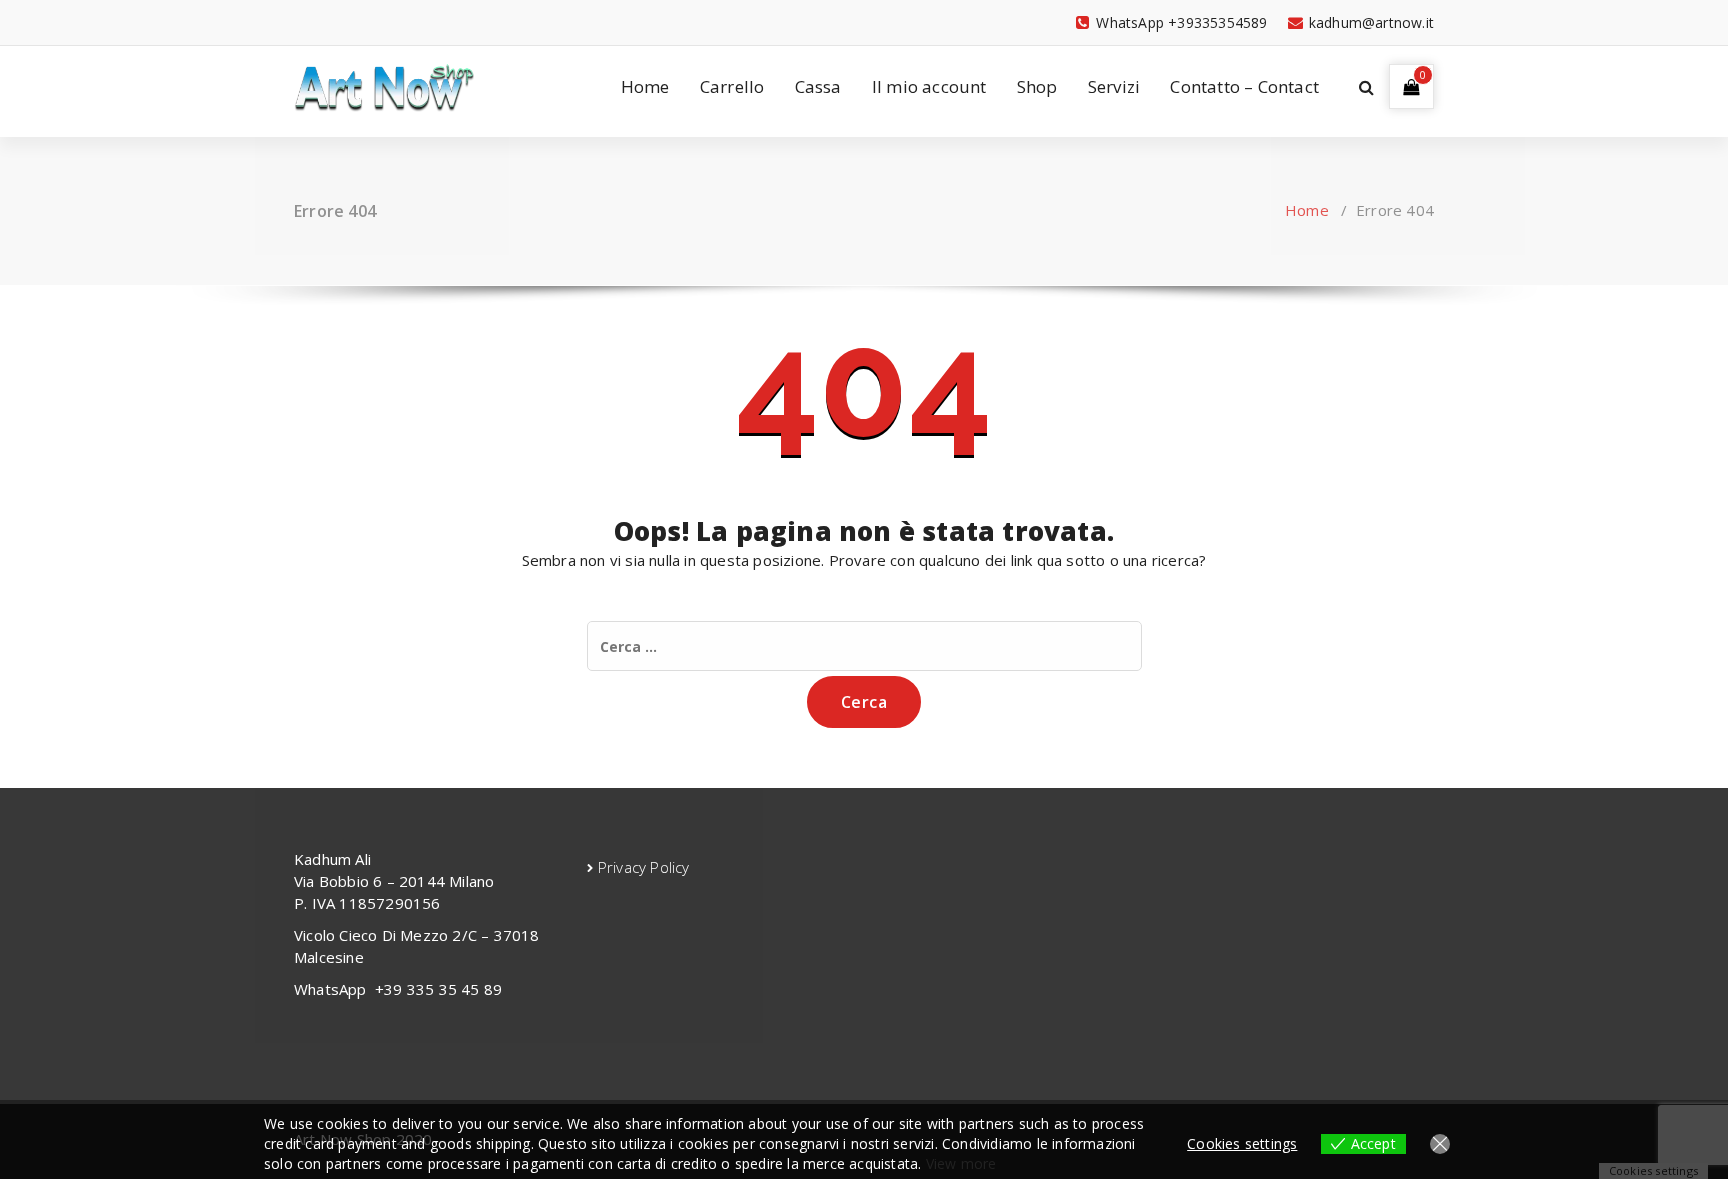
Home (645, 86)
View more (961, 1163)
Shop (1037, 86)
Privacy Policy (644, 867)
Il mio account (929, 86)
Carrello (732, 86)
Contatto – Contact (1244, 86)
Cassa (818, 86)
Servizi (1114, 86)
